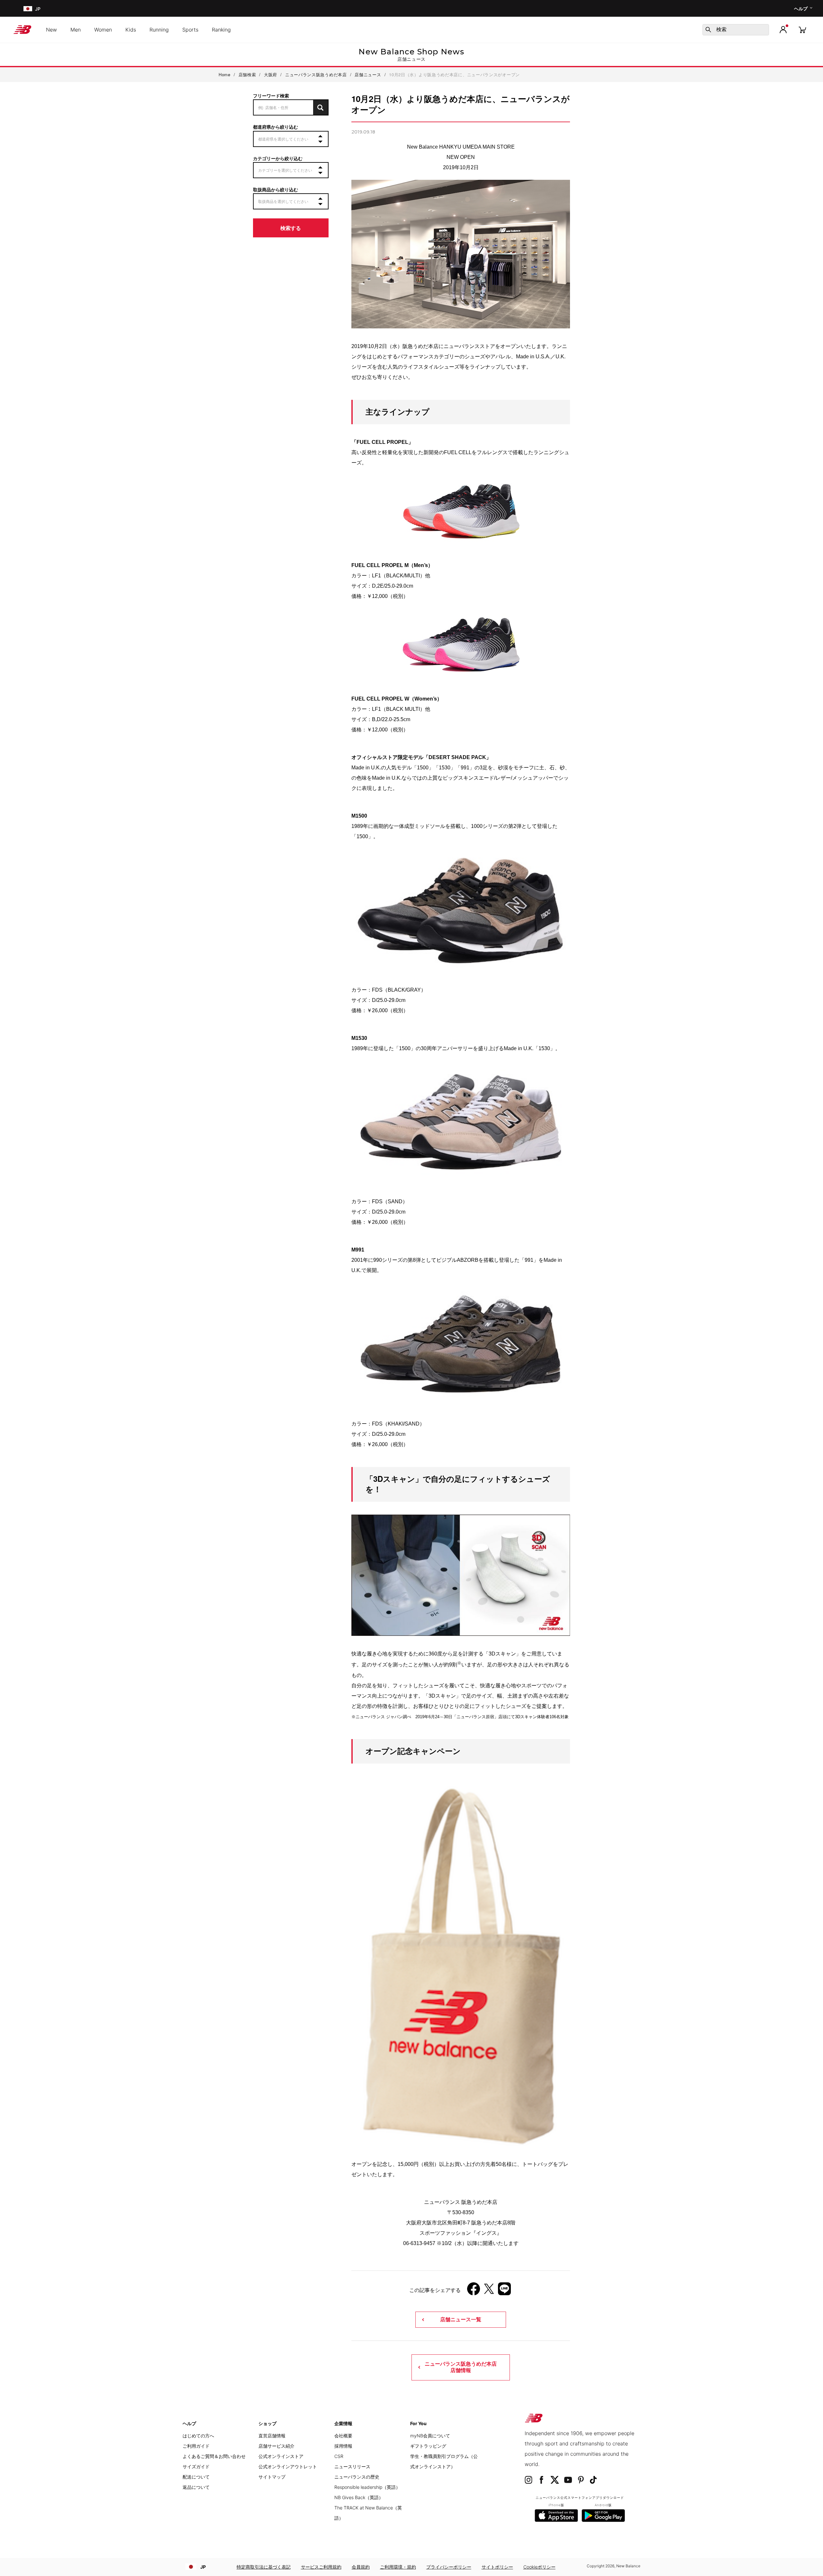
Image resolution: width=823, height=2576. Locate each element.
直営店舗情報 (272, 2436)
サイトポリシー (497, 2567)
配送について (196, 2477)
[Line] (504, 2291)
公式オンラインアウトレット (288, 2466)
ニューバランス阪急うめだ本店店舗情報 (461, 2367)
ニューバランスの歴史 (357, 2477)
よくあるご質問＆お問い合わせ (214, 2456)
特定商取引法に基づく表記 (264, 2567)
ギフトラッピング (428, 2446)
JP (203, 2567)
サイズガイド (196, 2466)
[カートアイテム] (802, 29)
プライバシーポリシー (449, 2567)
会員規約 (361, 2567)
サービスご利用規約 (321, 2567)
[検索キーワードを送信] (708, 30)
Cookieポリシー (539, 2567)
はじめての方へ (198, 2436)
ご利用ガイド (196, 2446)
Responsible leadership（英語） (367, 2487)
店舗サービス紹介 (276, 2446)
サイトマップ (272, 2477)
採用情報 (343, 2446)
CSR (339, 2456)
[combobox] (736, 30)
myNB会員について (430, 2436)
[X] (489, 2291)
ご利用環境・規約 (398, 2567)
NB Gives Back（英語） (359, 2497)
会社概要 (343, 2436)
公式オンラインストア (281, 2456)
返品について (196, 2487)
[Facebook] (474, 2291)
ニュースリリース (352, 2466)
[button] (783, 30)
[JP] (27, 9)
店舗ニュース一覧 (461, 2319)
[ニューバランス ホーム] (25, 30)
